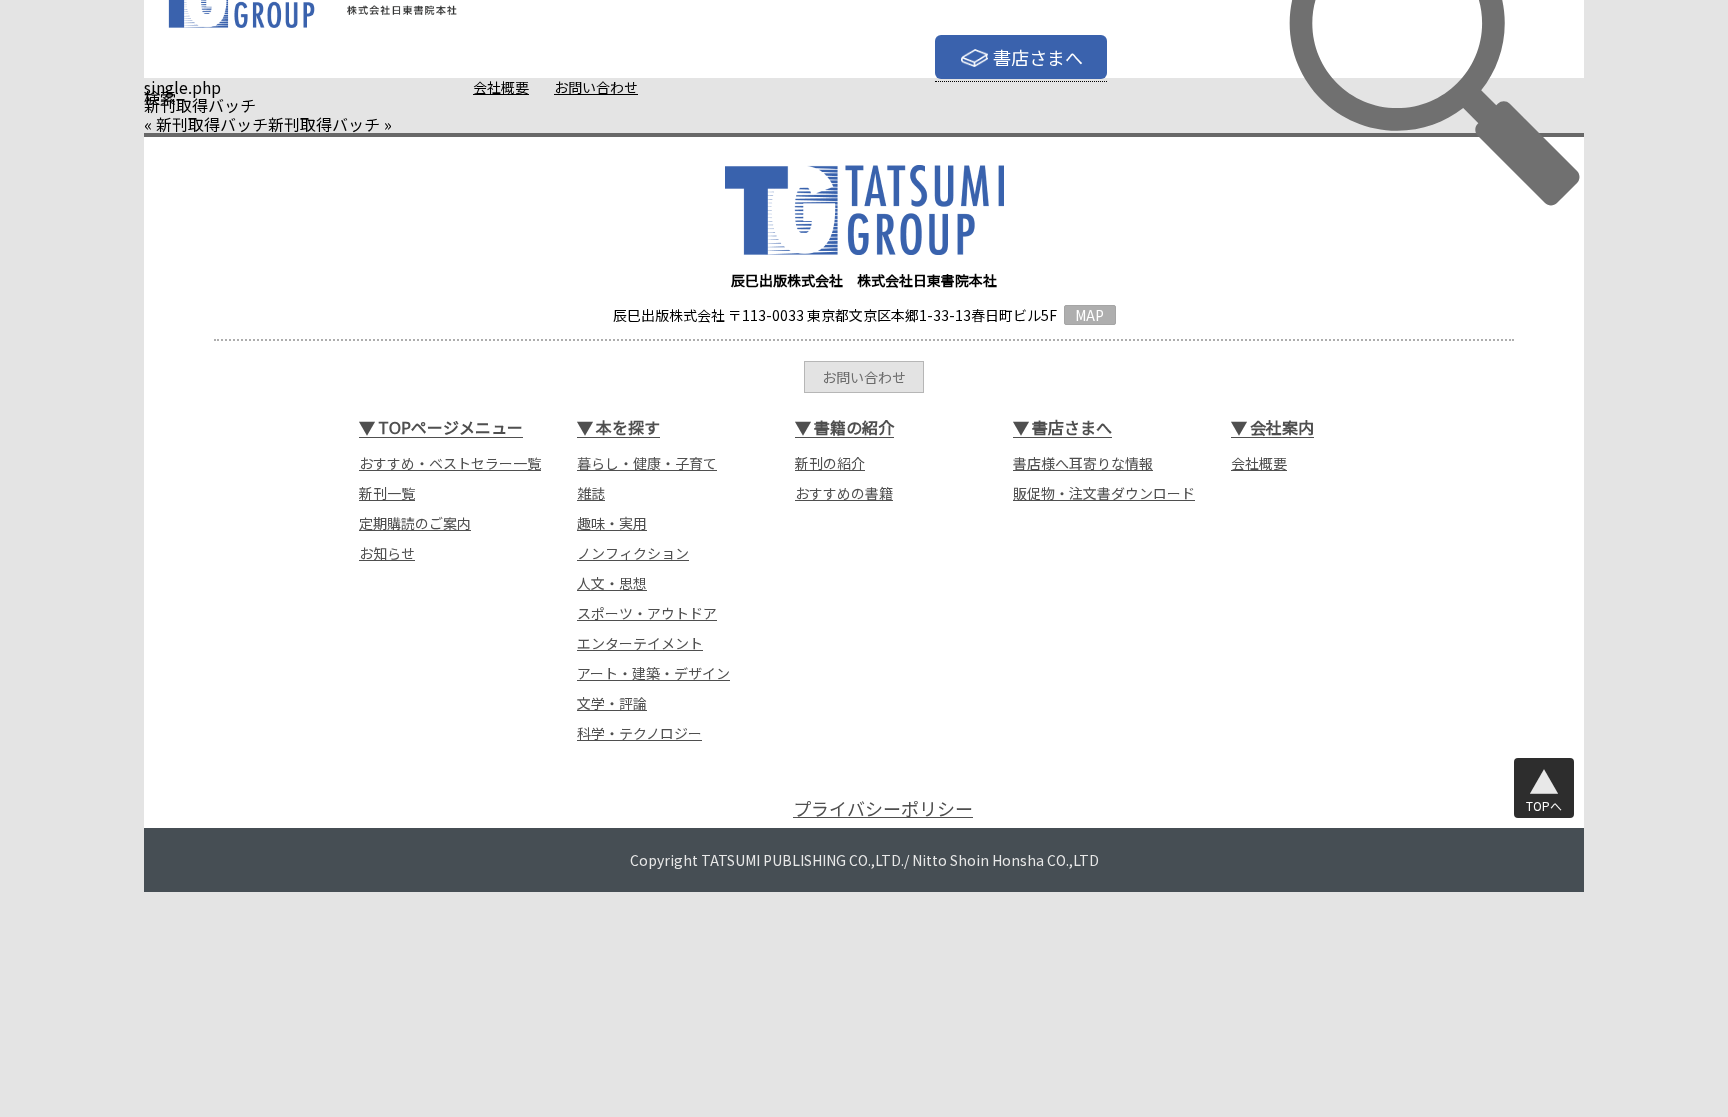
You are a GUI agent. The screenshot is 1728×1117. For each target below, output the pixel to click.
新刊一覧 (387, 493)
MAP (1089, 315)
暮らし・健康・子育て (647, 463)
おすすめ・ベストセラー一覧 (450, 463)
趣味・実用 (612, 523)
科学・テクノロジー (639, 733)
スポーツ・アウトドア (647, 613)
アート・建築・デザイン (653, 673)
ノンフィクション (633, 553)
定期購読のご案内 (415, 523)
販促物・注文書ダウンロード (1104, 493)
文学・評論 (612, 703)
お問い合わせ (596, 87)
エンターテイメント (640, 643)
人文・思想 (612, 583)
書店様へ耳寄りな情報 (1083, 463)
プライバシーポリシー (883, 808)
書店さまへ (1038, 57)
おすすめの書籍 (844, 493)
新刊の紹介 (830, 463)
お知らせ (387, 553)
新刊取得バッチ (212, 124)
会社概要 (501, 87)
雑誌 (591, 493)
